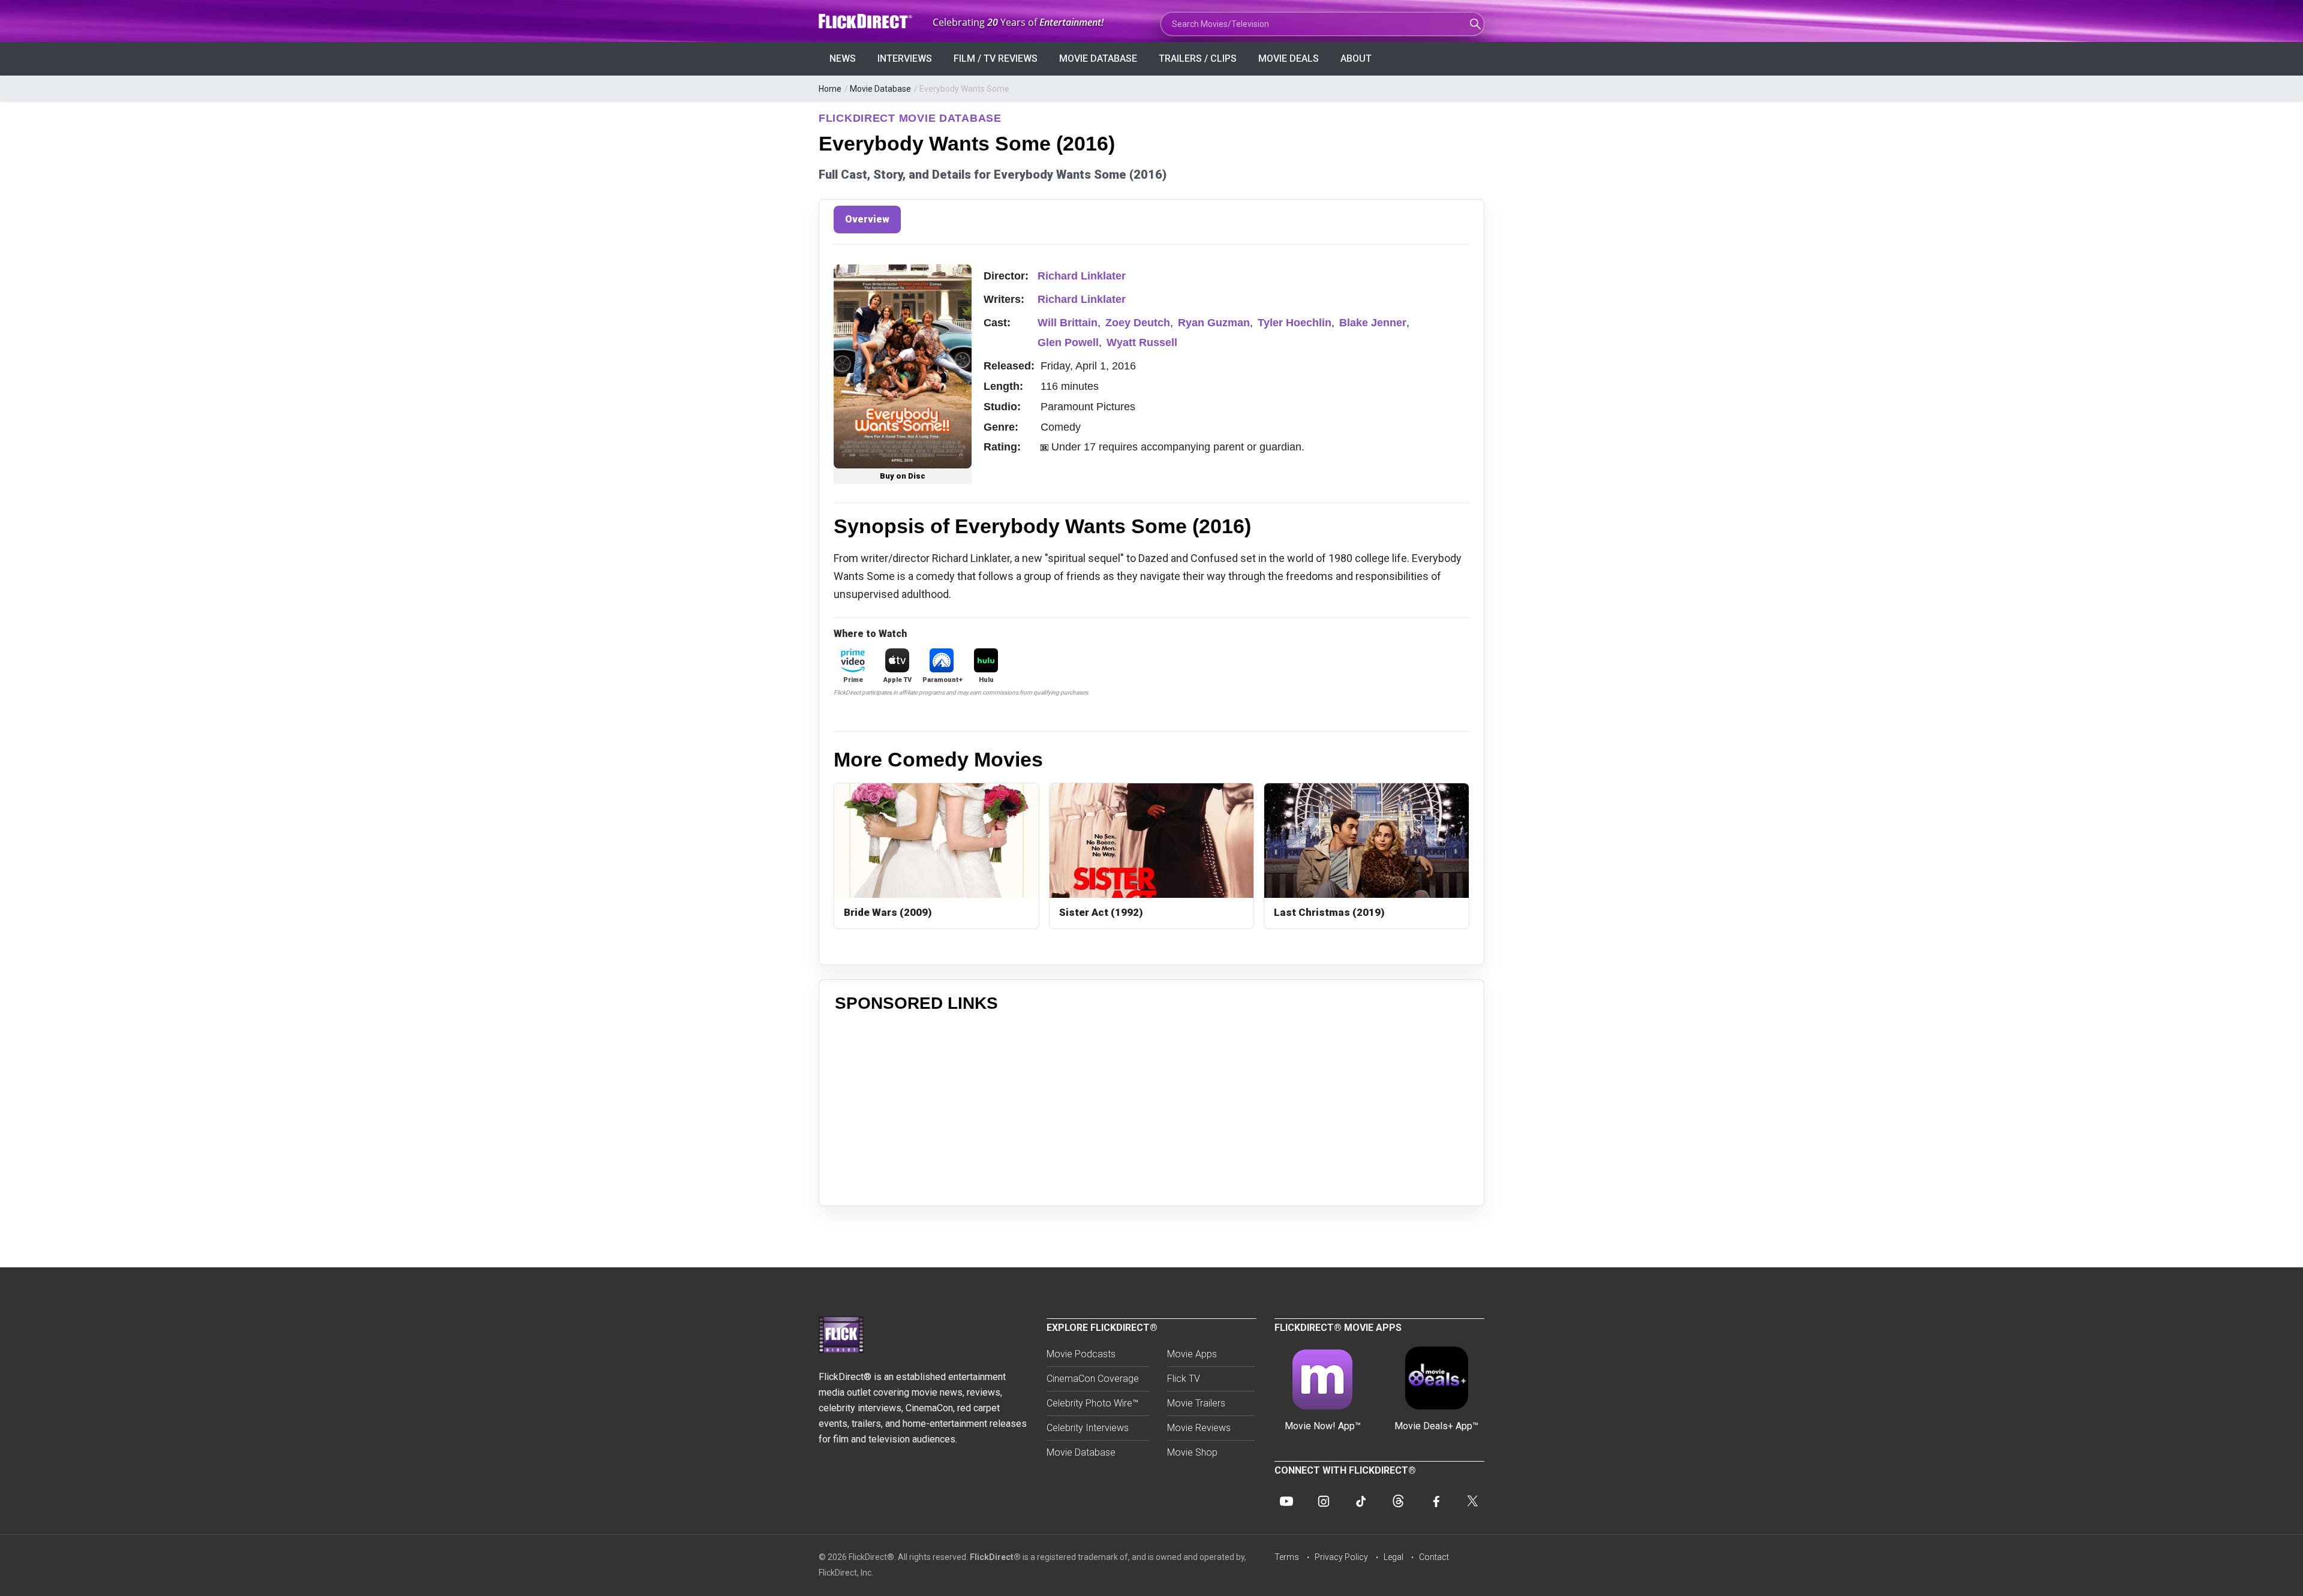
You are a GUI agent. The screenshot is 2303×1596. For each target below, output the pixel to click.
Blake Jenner (1373, 323)
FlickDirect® (995, 1557)
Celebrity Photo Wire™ (1092, 1403)
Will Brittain (1068, 323)
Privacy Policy (1341, 1557)
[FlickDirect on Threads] (1398, 1501)
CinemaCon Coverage (1093, 1379)
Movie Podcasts (1081, 1354)
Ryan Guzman (1214, 323)
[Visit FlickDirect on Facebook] (1435, 1501)
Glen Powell (1068, 342)
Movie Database (1098, 58)
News (843, 58)
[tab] (867, 220)
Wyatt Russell (1142, 342)
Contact (1434, 1557)
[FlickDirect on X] (1472, 1501)
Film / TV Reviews (996, 58)
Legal (1393, 1557)
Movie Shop (1192, 1452)
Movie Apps (1192, 1354)
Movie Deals (1289, 58)
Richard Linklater (1082, 276)
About (1356, 58)
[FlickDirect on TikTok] (1361, 1501)
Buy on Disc (903, 476)
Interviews (905, 58)
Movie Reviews (1199, 1428)
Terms (1287, 1557)
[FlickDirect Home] (867, 21)
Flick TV (1184, 1379)
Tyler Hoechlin (1295, 323)
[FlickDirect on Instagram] (1324, 1501)
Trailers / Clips (1198, 58)
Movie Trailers (1196, 1403)
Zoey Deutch (1138, 323)
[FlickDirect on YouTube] (1286, 1501)
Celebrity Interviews (1088, 1428)
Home (830, 89)
